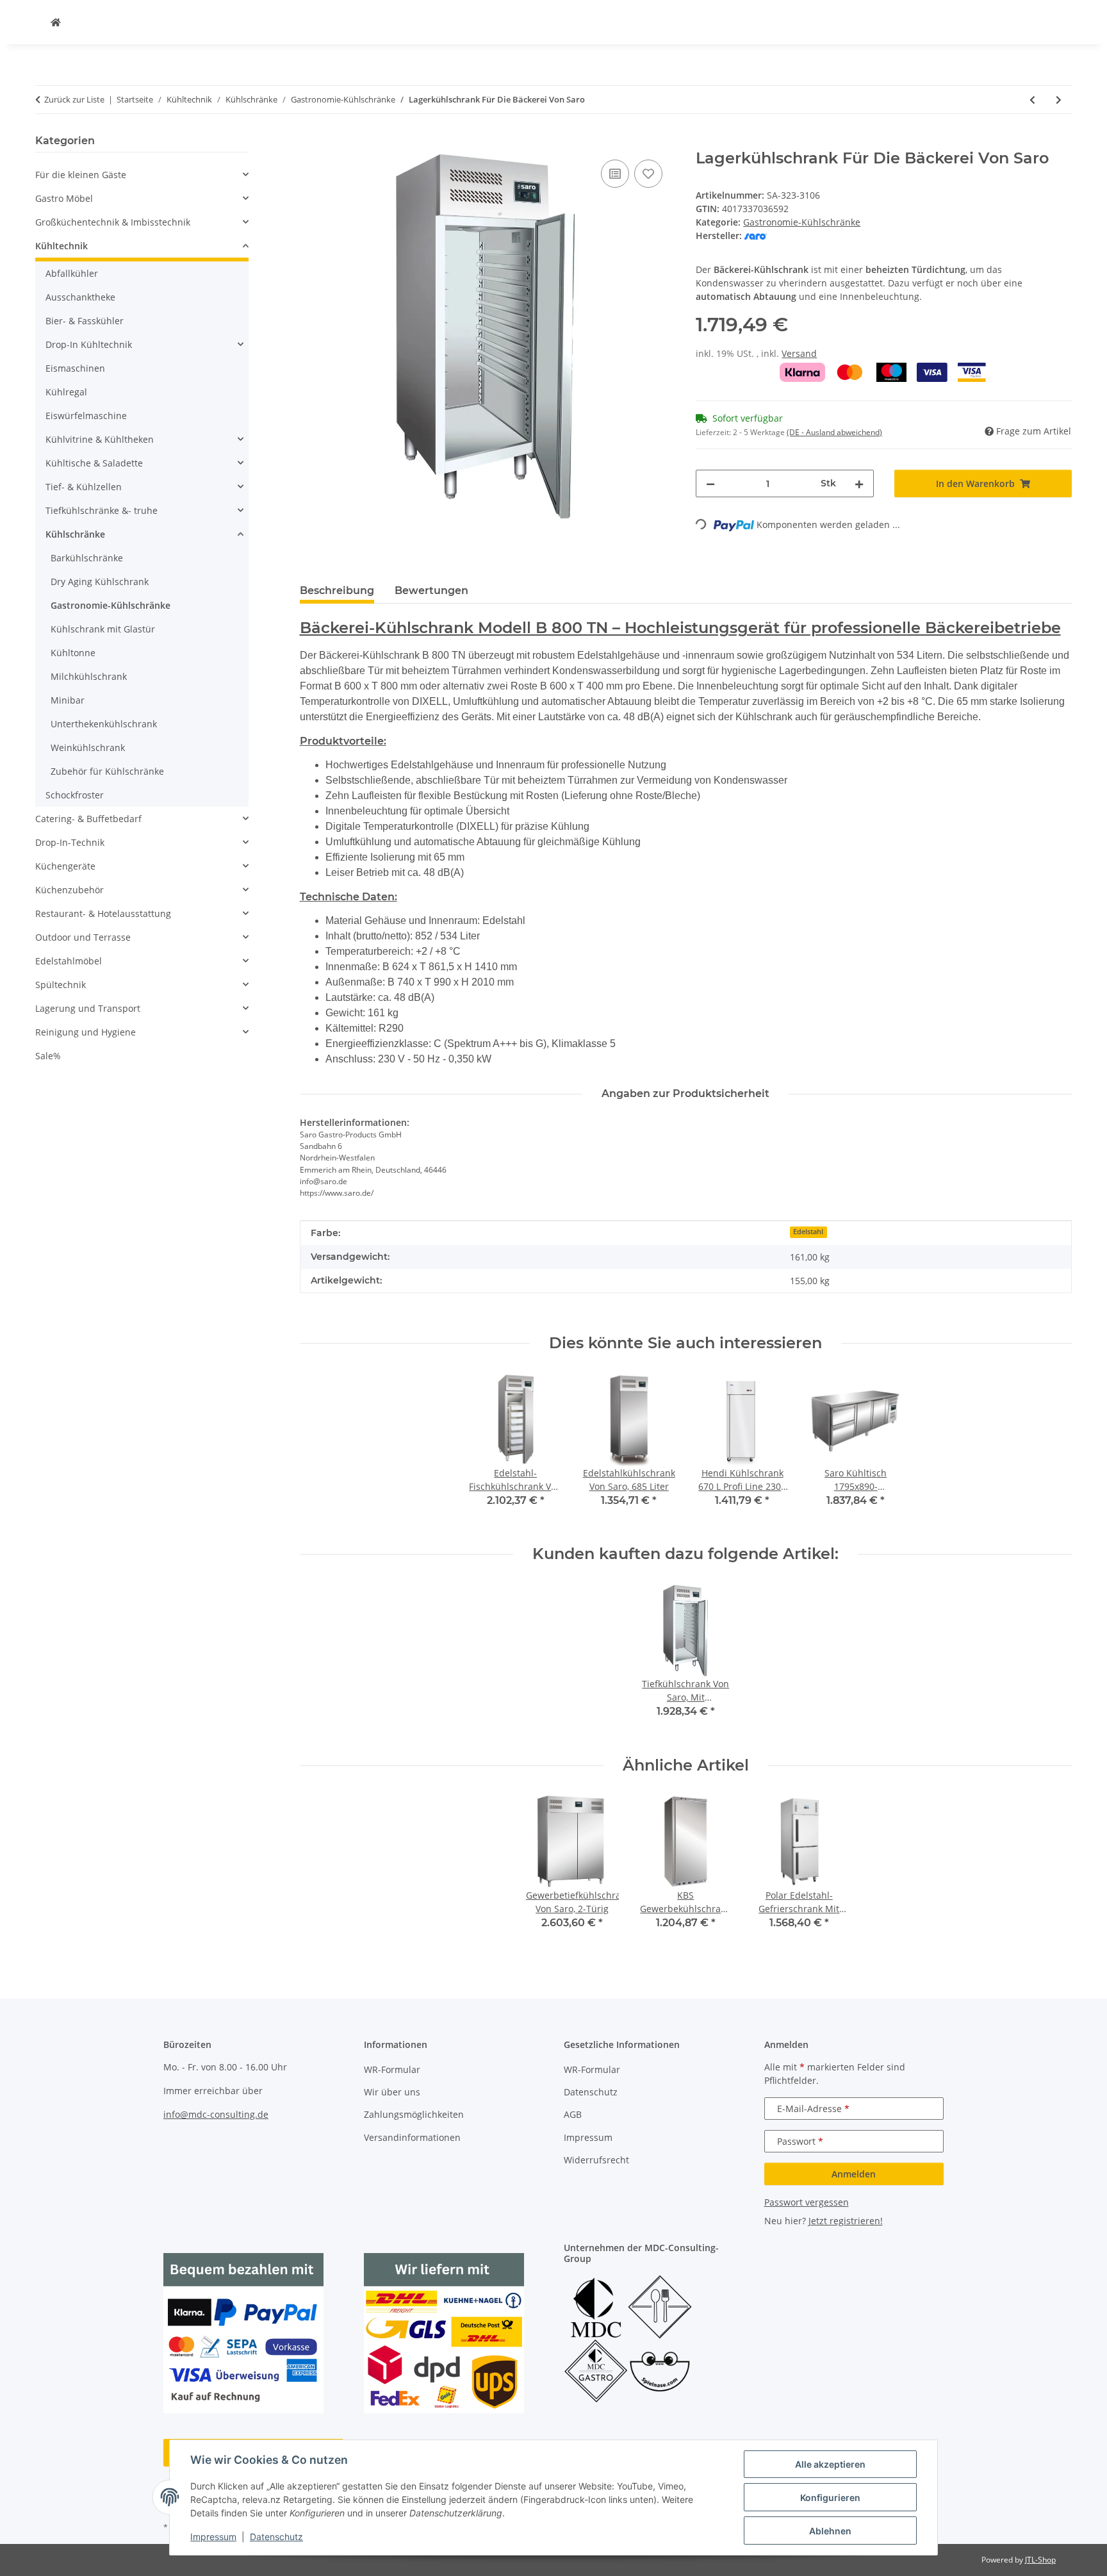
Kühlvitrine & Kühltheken (100, 439)
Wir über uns (392, 2092)
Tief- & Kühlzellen (84, 487)
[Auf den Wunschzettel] (648, 174)
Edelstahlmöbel (69, 961)
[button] (142, 175)
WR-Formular (392, 2069)
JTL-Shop (1040, 2560)
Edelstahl (808, 1232)
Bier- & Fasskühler (85, 321)
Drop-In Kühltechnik (89, 344)
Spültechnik (61, 985)
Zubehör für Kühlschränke (107, 771)
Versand (799, 353)
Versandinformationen (412, 2137)
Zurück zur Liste (74, 99)
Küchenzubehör (70, 890)
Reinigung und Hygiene (86, 1032)
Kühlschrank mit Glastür (103, 629)
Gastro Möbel (64, 198)
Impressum (213, 2537)
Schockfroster (75, 795)
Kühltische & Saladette (94, 463)
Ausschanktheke (80, 297)
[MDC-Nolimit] (56, 22)
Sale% (48, 1056)
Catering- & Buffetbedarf (88, 819)
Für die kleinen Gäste (81, 175)
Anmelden (854, 2174)
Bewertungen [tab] (431, 590)
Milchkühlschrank (89, 676)
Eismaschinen (75, 368)
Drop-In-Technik (70, 842)
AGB (573, 2114)
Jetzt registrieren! (846, 2221)
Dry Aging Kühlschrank (100, 582)
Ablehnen (830, 2531)
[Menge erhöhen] (859, 483)
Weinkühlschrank (88, 747)
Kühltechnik (61, 246)
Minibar (68, 700)
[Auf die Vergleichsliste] (615, 174)
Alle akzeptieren (830, 2464)
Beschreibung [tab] (337, 590)
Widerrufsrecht (596, 2160)
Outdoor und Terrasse (83, 937)
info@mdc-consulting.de (216, 2114)
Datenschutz (276, 2537)
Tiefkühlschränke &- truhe (102, 510)
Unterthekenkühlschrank (104, 724)
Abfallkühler (72, 273)
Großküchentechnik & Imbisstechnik (113, 222)
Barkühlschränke (87, 558)
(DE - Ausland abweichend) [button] (834, 432)
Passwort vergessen (807, 2202)
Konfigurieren (830, 2498)
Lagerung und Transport (88, 1008)
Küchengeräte (65, 866)
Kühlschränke (75, 534)
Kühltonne (73, 653)
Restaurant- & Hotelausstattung (103, 913)
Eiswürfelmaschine (86, 416)
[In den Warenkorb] (310, 142)
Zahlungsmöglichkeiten (414, 2114)
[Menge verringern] (710, 483)
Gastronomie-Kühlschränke (802, 222)
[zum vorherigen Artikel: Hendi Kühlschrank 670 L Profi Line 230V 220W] (1032, 100)
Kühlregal (66, 392)
